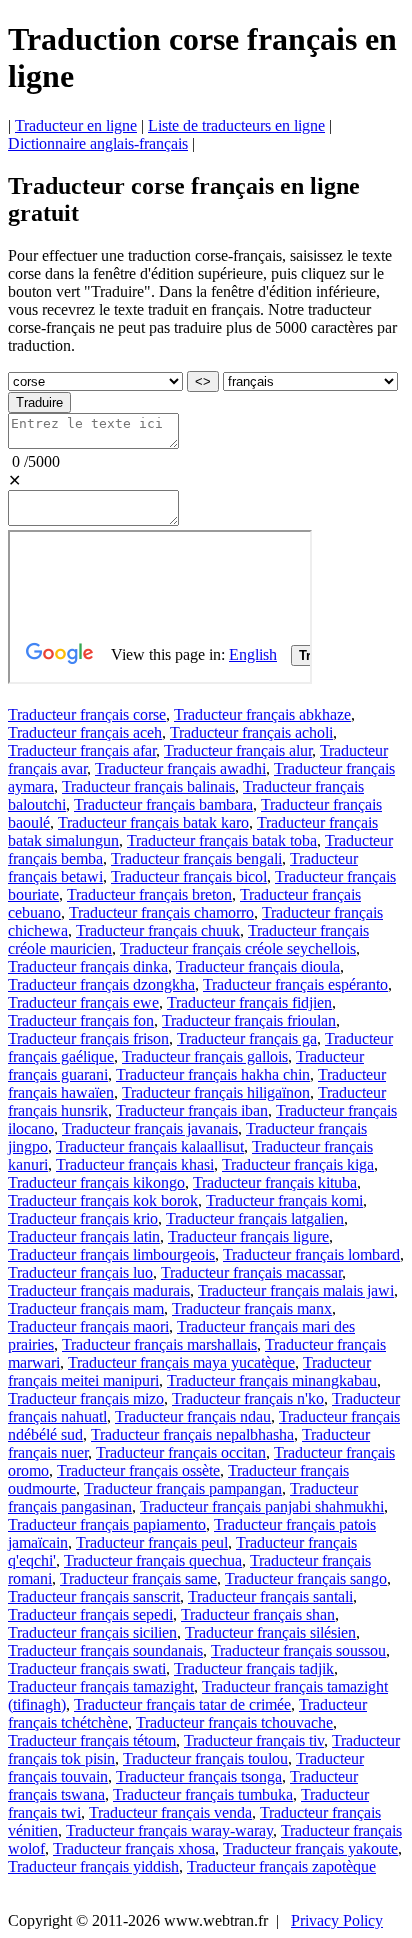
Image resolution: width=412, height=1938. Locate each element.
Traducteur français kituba (275, 1182)
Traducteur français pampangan (183, 1488)
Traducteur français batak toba (222, 840)
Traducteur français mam (86, 1308)
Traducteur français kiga (298, 1164)
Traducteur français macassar (251, 1272)
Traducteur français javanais (150, 1128)
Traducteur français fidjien (249, 1002)
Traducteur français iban (192, 1110)
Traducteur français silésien (270, 1632)
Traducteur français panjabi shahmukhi (262, 1506)
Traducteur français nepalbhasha (192, 1434)
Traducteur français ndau (193, 1416)
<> (203, 381)
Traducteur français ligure (248, 1236)
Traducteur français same (138, 1578)
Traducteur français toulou (205, 1758)
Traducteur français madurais (99, 1290)
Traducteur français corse (87, 714)
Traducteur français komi (284, 1200)
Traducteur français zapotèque (281, 1866)
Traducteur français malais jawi (296, 1290)
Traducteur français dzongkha (101, 984)
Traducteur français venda (170, 1812)
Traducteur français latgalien (255, 1218)
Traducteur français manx (252, 1308)
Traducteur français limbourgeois (111, 1254)
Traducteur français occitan (181, 1452)
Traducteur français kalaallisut (150, 1146)
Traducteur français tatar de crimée (182, 1704)
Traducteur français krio (83, 1218)
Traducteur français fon (81, 1020)
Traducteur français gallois (205, 1056)
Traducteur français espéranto (295, 984)
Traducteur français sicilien (92, 1632)
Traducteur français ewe (83, 1002)
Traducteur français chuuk (158, 930)
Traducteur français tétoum (92, 1740)
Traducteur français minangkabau (272, 1380)
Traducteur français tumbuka (203, 1794)
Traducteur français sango (306, 1578)
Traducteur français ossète (138, 1470)
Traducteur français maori (88, 1326)
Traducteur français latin (84, 1236)
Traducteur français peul (152, 1542)
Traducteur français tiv (254, 1740)
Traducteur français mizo (86, 1398)
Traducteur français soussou (298, 1650)
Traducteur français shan (258, 1614)
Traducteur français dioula (258, 966)
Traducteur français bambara (163, 804)
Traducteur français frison (88, 1038)
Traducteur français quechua (153, 1560)
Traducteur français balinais (148, 786)
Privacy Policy (337, 1920)
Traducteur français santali (270, 1596)
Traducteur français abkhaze (262, 714)
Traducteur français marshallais (159, 1344)
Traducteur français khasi (135, 1164)
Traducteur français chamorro (161, 912)
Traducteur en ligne (76, 125)
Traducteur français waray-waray (169, 1830)
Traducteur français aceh (85, 732)
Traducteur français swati (87, 1668)
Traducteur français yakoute (310, 1848)
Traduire (39, 402)
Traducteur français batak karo (153, 822)
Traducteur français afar (82, 750)
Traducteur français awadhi (180, 768)
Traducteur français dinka (88, 966)
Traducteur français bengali (196, 858)
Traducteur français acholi (251, 732)
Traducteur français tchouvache (234, 1722)
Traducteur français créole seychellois (238, 948)
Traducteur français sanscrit (94, 1596)
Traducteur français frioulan (249, 1020)
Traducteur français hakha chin (213, 1074)
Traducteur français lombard (311, 1254)
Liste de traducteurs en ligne (236, 125)
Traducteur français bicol (189, 876)
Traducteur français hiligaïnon (216, 1092)
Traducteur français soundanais (105, 1650)
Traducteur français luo (80, 1272)
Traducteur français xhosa (134, 1848)
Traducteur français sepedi (90, 1614)
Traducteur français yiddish (93, 1866)
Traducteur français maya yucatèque (181, 1362)
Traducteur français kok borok (103, 1200)
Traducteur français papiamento (107, 1524)
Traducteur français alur (238, 750)
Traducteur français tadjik (254, 1668)
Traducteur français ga (247, 1038)
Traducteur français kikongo (96, 1182)
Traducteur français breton (149, 894)
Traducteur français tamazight (101, 1686)
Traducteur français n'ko (248, 1398)
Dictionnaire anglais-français (98, 143)
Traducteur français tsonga (199, 1776)
